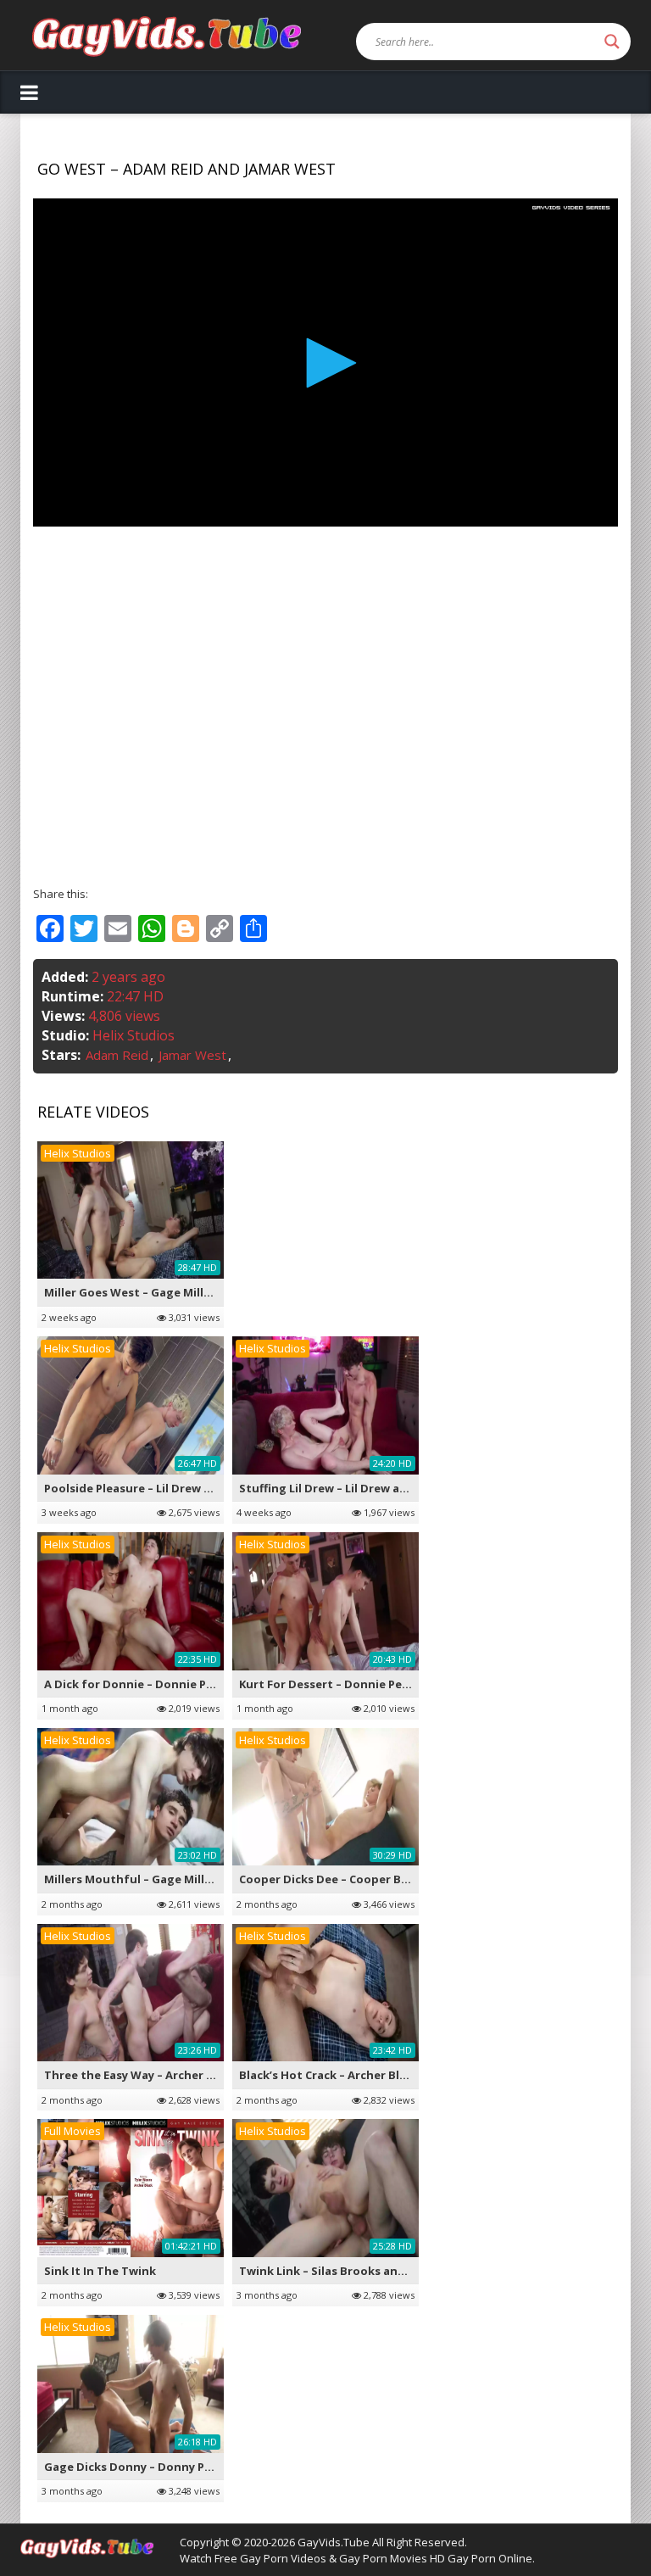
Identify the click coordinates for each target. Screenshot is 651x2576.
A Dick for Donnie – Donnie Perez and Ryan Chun (181, 1684)
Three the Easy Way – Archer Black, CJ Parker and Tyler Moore (216, 2075)
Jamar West (192, 1055)
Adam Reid (117, 1055)
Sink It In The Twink (100, 2271)
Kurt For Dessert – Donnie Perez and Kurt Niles (371, 1684)
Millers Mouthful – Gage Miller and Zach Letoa (175, 1879)
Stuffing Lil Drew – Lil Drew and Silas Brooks (363, 1488)
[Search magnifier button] (612, 42)
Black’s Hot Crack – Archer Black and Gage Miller (375, 2075)
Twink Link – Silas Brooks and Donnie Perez (362, 2271)
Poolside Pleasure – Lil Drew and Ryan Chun (166, 1488)
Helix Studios (134, 1035)
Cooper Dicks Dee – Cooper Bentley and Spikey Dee (383, 1879)
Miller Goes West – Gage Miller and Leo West (170, 1292)
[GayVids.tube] (167, 35)
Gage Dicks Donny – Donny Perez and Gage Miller (183, 2467)
